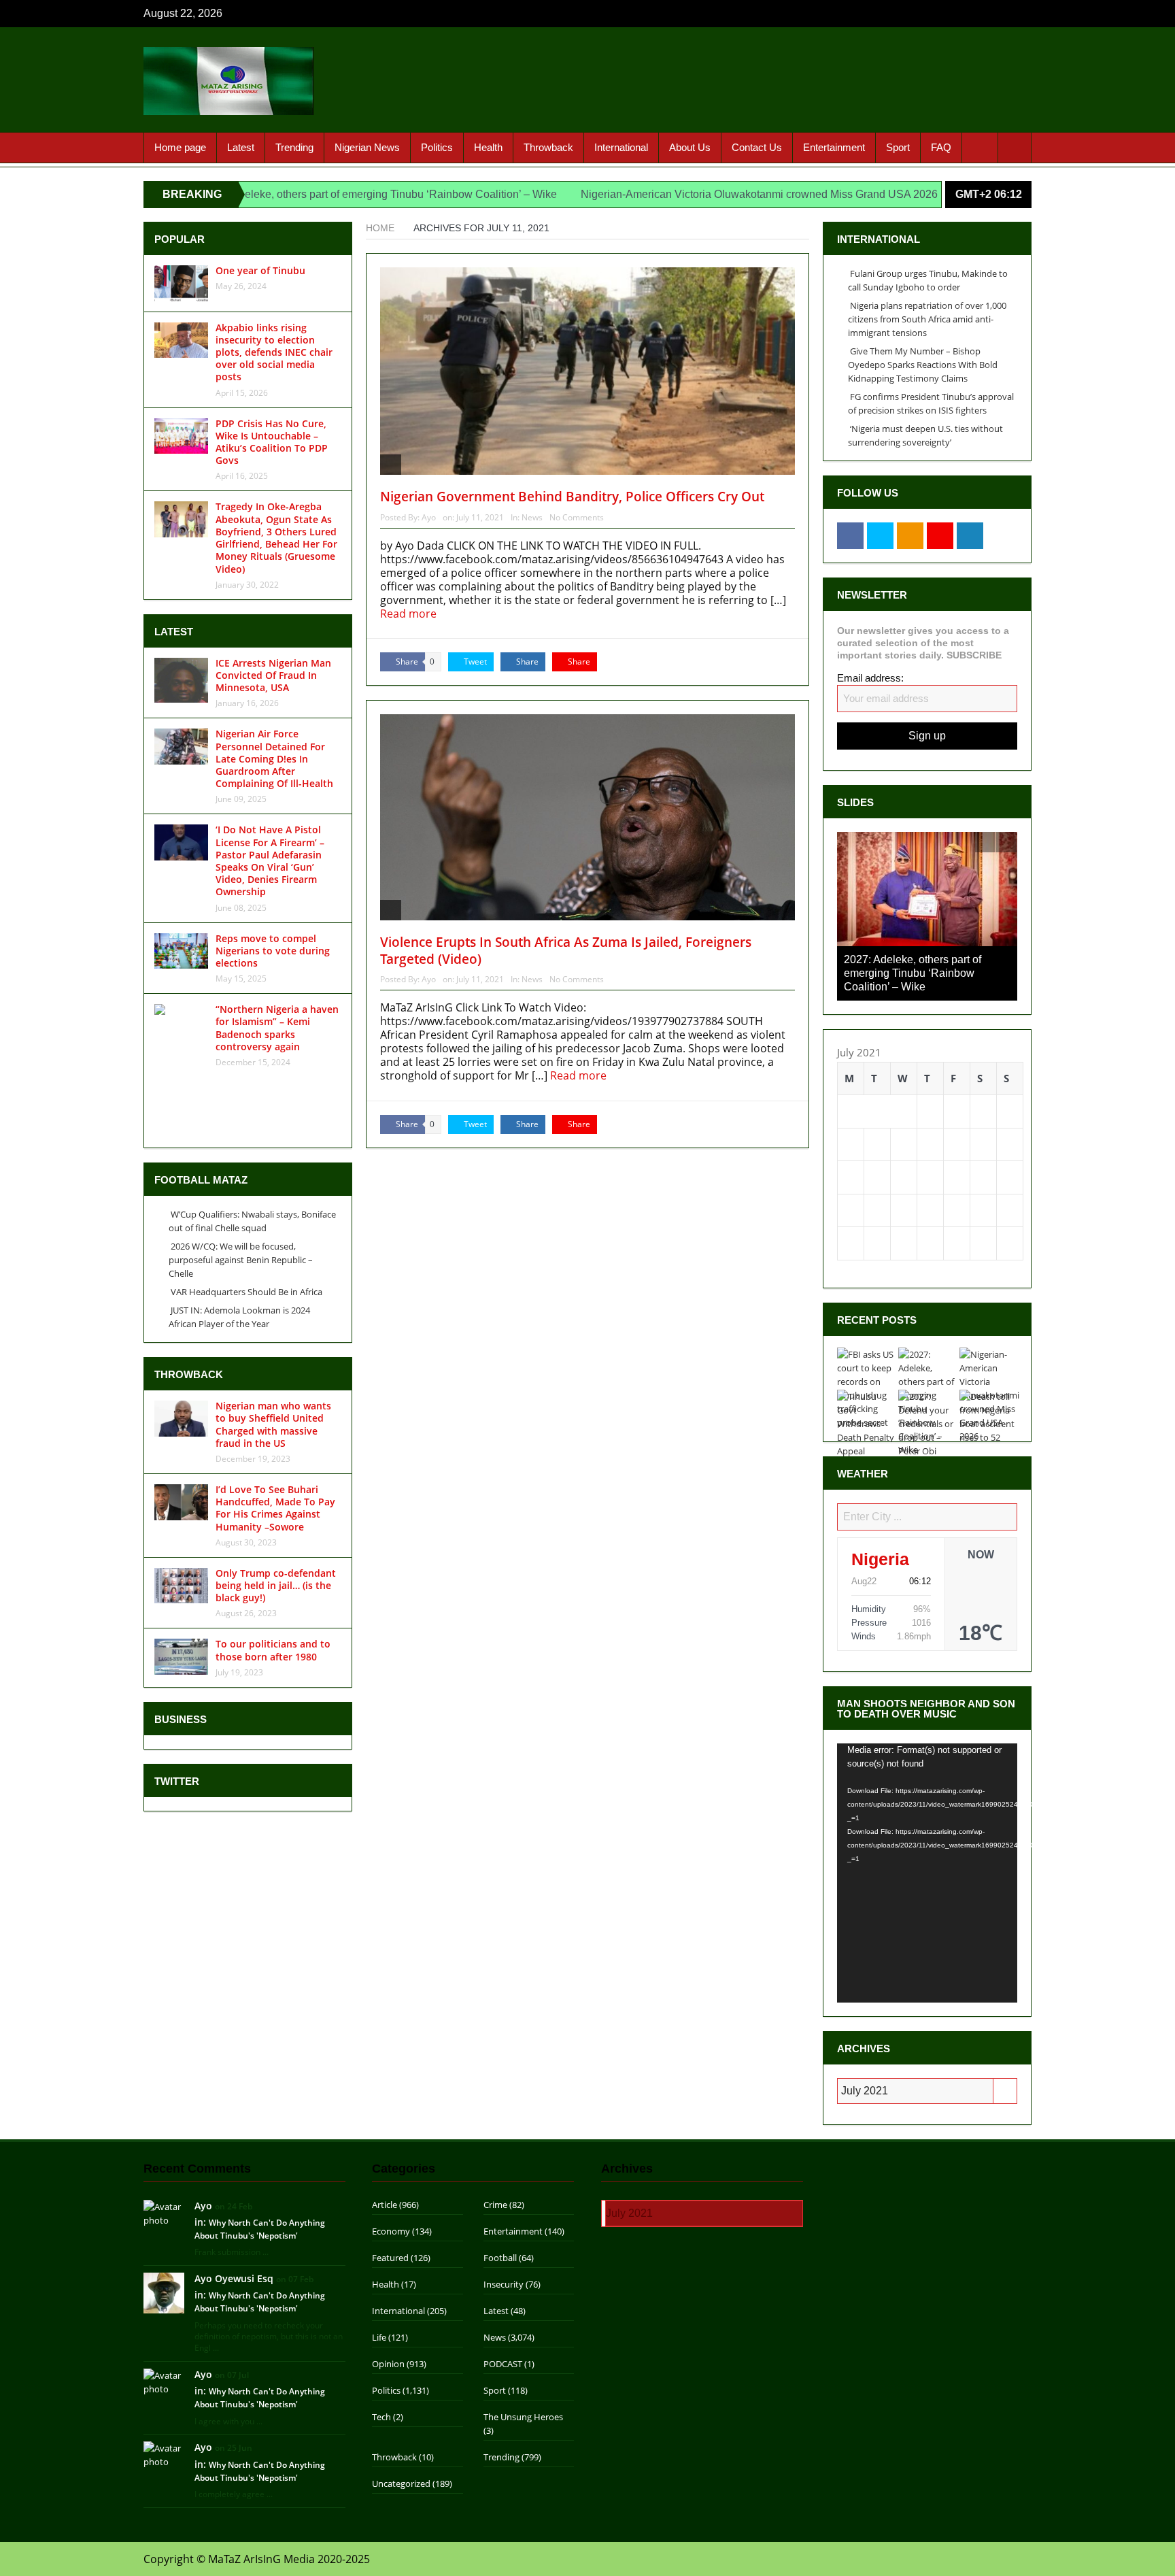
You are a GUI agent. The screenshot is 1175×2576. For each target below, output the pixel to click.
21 (904, 1123)
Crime (495, 2118)
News (532, 517)
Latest (241, 147)
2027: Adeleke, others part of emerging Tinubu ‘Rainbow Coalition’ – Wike (275, 194)
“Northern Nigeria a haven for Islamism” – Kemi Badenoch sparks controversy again (277, 1028)
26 (851, 1156)
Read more (410, 614)
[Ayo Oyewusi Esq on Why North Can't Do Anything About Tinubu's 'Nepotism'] (164, 2205)
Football (500, 2171)
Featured (390, 2171)
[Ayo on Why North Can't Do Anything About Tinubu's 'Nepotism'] (164, 2125)
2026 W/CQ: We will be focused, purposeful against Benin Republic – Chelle (241, 1260)
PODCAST (503, 2277)
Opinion (388, 2277)
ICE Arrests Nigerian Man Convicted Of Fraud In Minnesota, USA (273, 675)
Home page (180, 147)
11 (1010, 1057)
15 (930, 1090)
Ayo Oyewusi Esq (234, 2191)
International (621, 147)
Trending (294, 147)
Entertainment (834, 147)
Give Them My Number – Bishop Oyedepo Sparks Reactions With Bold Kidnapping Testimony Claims (923, 365)
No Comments (577, 517)
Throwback (548, 147)
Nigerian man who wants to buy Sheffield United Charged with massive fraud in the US (273, 1424)
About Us (690, 147)
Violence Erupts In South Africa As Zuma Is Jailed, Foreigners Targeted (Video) (566, 951)
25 (1010, 1123)
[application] (927, 1786)
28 (904, 1156)
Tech (381, 2330)
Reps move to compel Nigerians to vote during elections (273, 951)
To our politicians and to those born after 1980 (273, 1650)
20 (877, 1123)
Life (379, 2250)
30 (957, 1156)
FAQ (941, 147)
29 (930, 1156)
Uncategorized (401, 2396)
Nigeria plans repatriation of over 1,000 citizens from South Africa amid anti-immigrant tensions (927, 319)
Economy (391, 2144)
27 (877, 1156)
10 (983, 1057)
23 (957, 1123)
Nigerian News (367, 147)
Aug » (884, 1180)
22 (930, 1123)
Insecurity (504, 2197)
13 (877, 1090)
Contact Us (757, 147)
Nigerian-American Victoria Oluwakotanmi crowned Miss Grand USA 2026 (655, 194)
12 (851, 1090)
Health (488, 147)
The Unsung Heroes (523, 2330)
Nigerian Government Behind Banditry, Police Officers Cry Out (572, 497)
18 (1010, 1090)
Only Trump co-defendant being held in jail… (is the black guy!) (276, 1585)
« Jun (849, 1180)
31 (983, 1156)
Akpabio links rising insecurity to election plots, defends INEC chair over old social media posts (274, 352)
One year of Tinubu (260, 270)
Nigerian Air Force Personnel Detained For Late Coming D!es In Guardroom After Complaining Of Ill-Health (274, 758)
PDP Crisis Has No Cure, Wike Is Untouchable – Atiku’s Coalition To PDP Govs (272, 442)
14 (904, 1090)
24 (983, 1123)
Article (385, 2118)
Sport (898, 147)
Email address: (870, 678)
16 (957, 1090)
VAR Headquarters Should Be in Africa (246, 1292)
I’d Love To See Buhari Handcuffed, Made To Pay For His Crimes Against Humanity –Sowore (275, 1508)
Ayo (429, 517)
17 (983, 1090)
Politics (437, 147)
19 (851, 1123)
